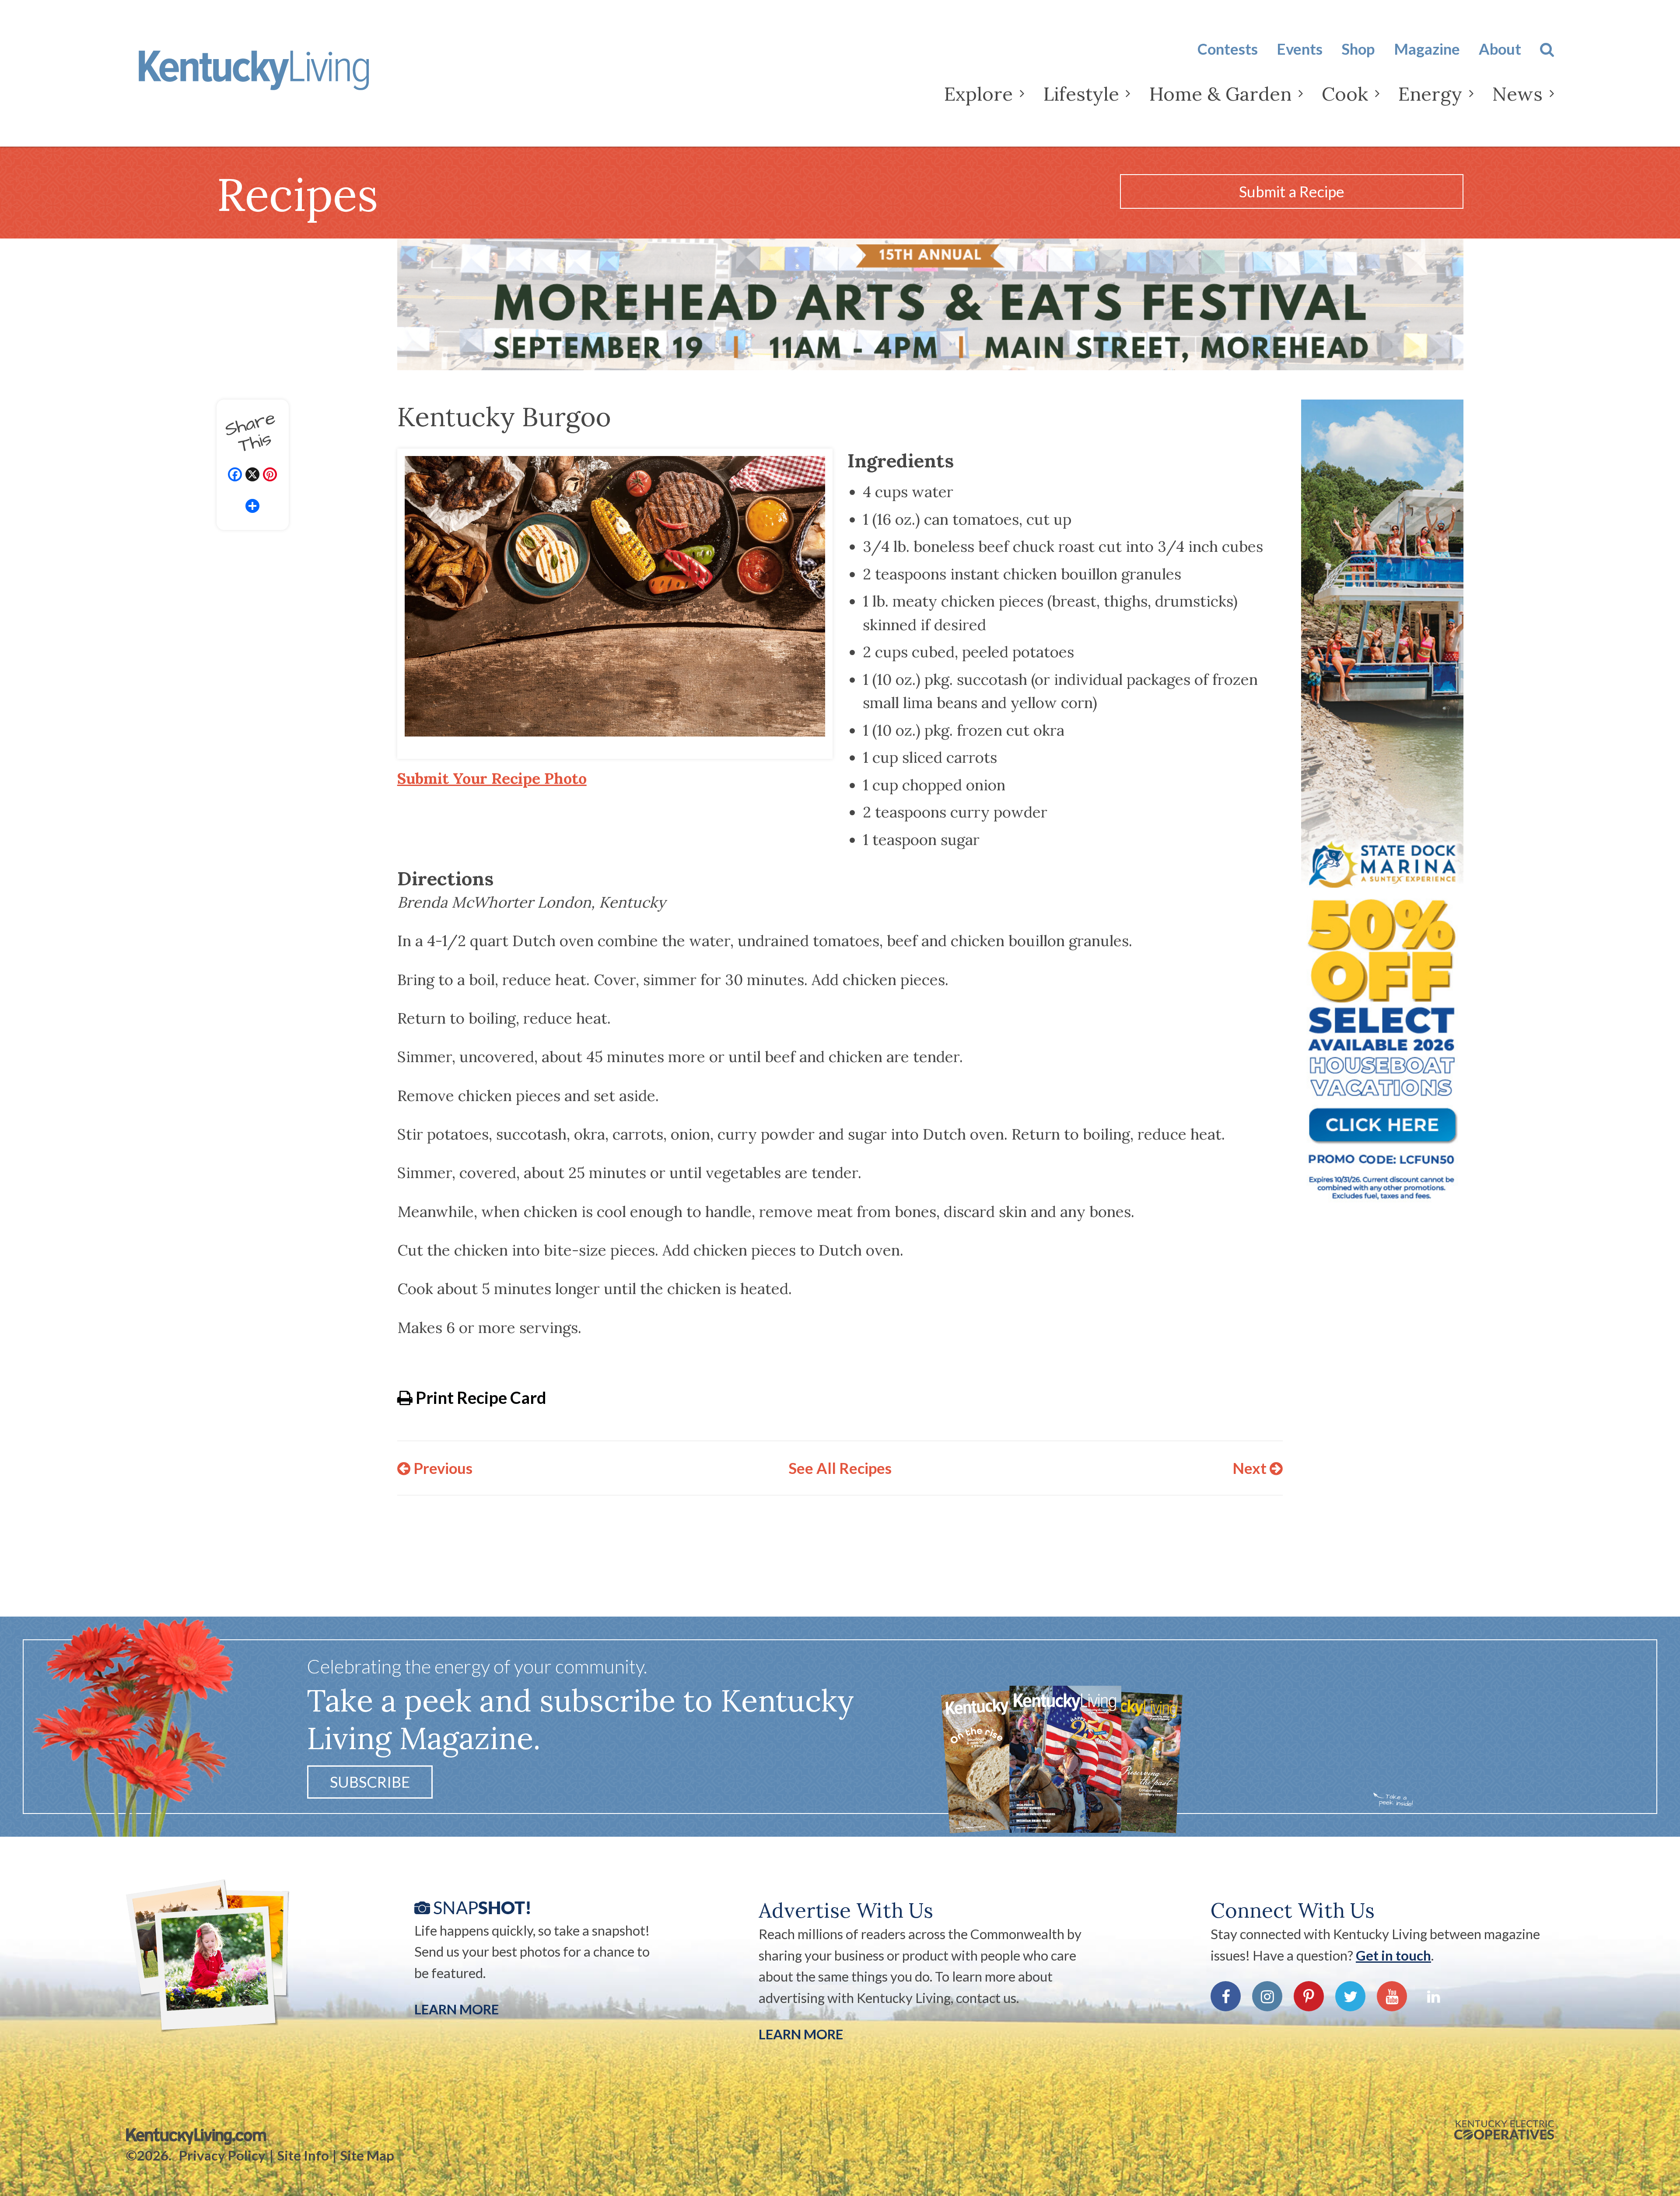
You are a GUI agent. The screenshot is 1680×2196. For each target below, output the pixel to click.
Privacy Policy (222, 2155)
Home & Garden (1220, 94)
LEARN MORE (801, 2034)
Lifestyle (1081, 94)
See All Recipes (840, 1468)
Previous (441, 1468)
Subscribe (370, 1782)
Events (1300, 49)
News (1517, 94)
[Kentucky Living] (282, 77)
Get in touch (1393, 1955)
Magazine (1427, 49)
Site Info (303, 2155)
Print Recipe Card (479, 1397)
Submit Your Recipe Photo (492, 778)
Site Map (367, 2155)
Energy (1430, 94)
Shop (1358, 49)
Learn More (457, 2009)
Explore (978, 94)
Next (1251, 1468)
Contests (1228, 49)
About (1500, 49)
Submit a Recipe (1292, 191)
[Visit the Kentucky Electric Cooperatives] (1504, 2130)
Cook (1345, 94)
